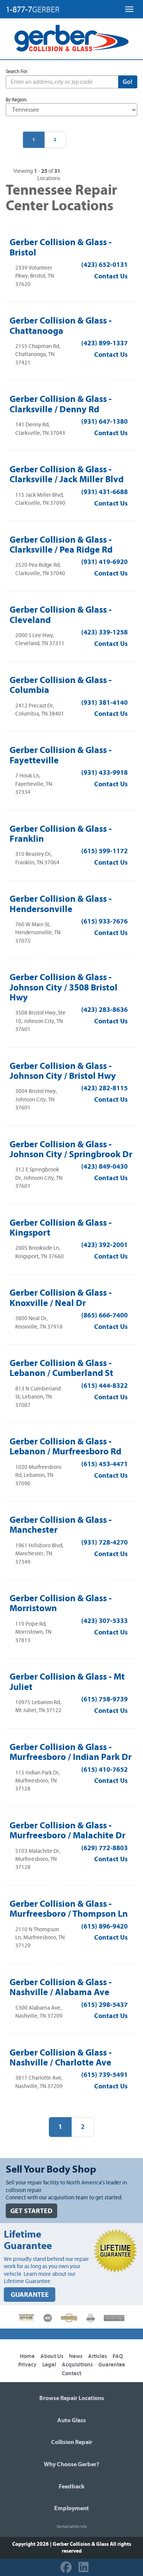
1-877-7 (33, 10)
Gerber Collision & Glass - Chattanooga (61, 325)
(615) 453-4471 (104, 1464)
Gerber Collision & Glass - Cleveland (61, 615)
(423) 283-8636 (104, 1010)
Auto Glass (71, 2420)
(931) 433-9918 (104, 773)
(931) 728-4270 (104, 1543)
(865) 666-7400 (104, 1315)
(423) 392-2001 (104, 1245)
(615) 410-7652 (104, 1770)
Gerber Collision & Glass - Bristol (61, 247)
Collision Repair (72, 2442)
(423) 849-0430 (104, 1167)
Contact (71, 2374)
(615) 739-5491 (104, 2075)
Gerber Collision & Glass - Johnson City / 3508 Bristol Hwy (63, 987)
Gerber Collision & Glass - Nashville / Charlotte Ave (61, 2057)
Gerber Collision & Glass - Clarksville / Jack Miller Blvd (67, 474)
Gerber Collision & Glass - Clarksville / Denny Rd (61, 404)
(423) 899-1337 (104, 343)
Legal (49, 2365)
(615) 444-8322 (104, 1386)
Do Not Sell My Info (72, 2527)
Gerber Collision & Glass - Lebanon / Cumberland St (61, 1368)
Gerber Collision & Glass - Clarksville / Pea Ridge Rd (61, 545)
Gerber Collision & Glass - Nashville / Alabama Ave (61, 1987)
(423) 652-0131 (104, 265)
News (76, 2356)
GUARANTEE (30, 2295)
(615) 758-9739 (104, 1699)
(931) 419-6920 (104, 562)
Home (27, 2356)
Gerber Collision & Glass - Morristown (61, 1603)
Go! (128, 82)
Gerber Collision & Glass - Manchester (61, 1525)
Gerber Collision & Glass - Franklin (61, 834)
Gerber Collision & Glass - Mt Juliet (67, 1682)
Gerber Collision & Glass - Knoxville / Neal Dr (61, 1298)
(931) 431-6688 (104, 492)
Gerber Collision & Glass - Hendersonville (61, 904)
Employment (71, 2508)
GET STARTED (31, 2211)
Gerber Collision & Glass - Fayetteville (61, 755)
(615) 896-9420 (104, 1926)
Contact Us (111, 276)
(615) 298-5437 (104, 2005)
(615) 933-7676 (104, 921)
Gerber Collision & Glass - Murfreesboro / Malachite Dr (67, 1830)
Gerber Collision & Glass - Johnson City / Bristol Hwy (63, 1071)
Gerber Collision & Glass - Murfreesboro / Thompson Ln (69, 1909)
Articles (97, 2356)
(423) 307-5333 (104, 1621)
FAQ (118, 2356)
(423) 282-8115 (104, 1088)
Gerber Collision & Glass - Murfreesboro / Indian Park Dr (71, 1752)
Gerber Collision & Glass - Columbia (61, 685)
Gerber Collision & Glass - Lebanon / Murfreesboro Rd (65, 1446)
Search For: (17, 72)
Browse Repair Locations (72, 2398)
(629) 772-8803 (104, 1848)
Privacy (27, 2365)
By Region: (17, 100)
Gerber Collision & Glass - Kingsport (61, 1228)
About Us (52, 2356)
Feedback (72, 2487)
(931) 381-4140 (104, 703)
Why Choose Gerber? (71, 2464)
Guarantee (112, 2365)
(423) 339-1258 (104, 632)
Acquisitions (77, 2365)
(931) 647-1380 (104, 422)
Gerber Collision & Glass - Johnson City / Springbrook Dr (71, 1149)
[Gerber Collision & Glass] (71, 38)
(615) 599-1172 (104, 851)
